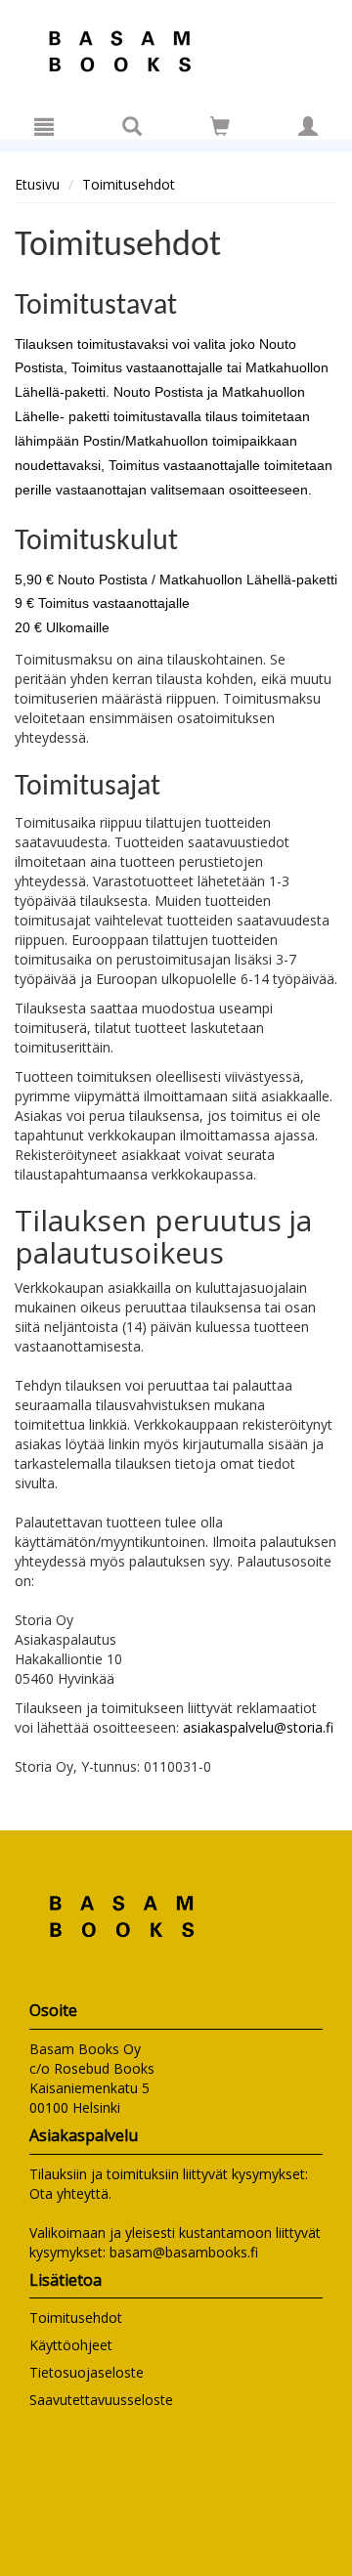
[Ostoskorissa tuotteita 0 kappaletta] (220, 129)
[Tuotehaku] (132, 126)
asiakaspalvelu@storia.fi (258, 1727)
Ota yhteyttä (69, 2193)
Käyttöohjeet (71, 2345)
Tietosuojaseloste (87, 2372)
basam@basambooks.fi (184, 2252)
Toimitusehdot (129, 184)
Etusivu (37, 184)
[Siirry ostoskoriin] (220, 126)
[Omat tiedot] (308, 126)
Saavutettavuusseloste (101, 2400)
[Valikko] (44, 126)
